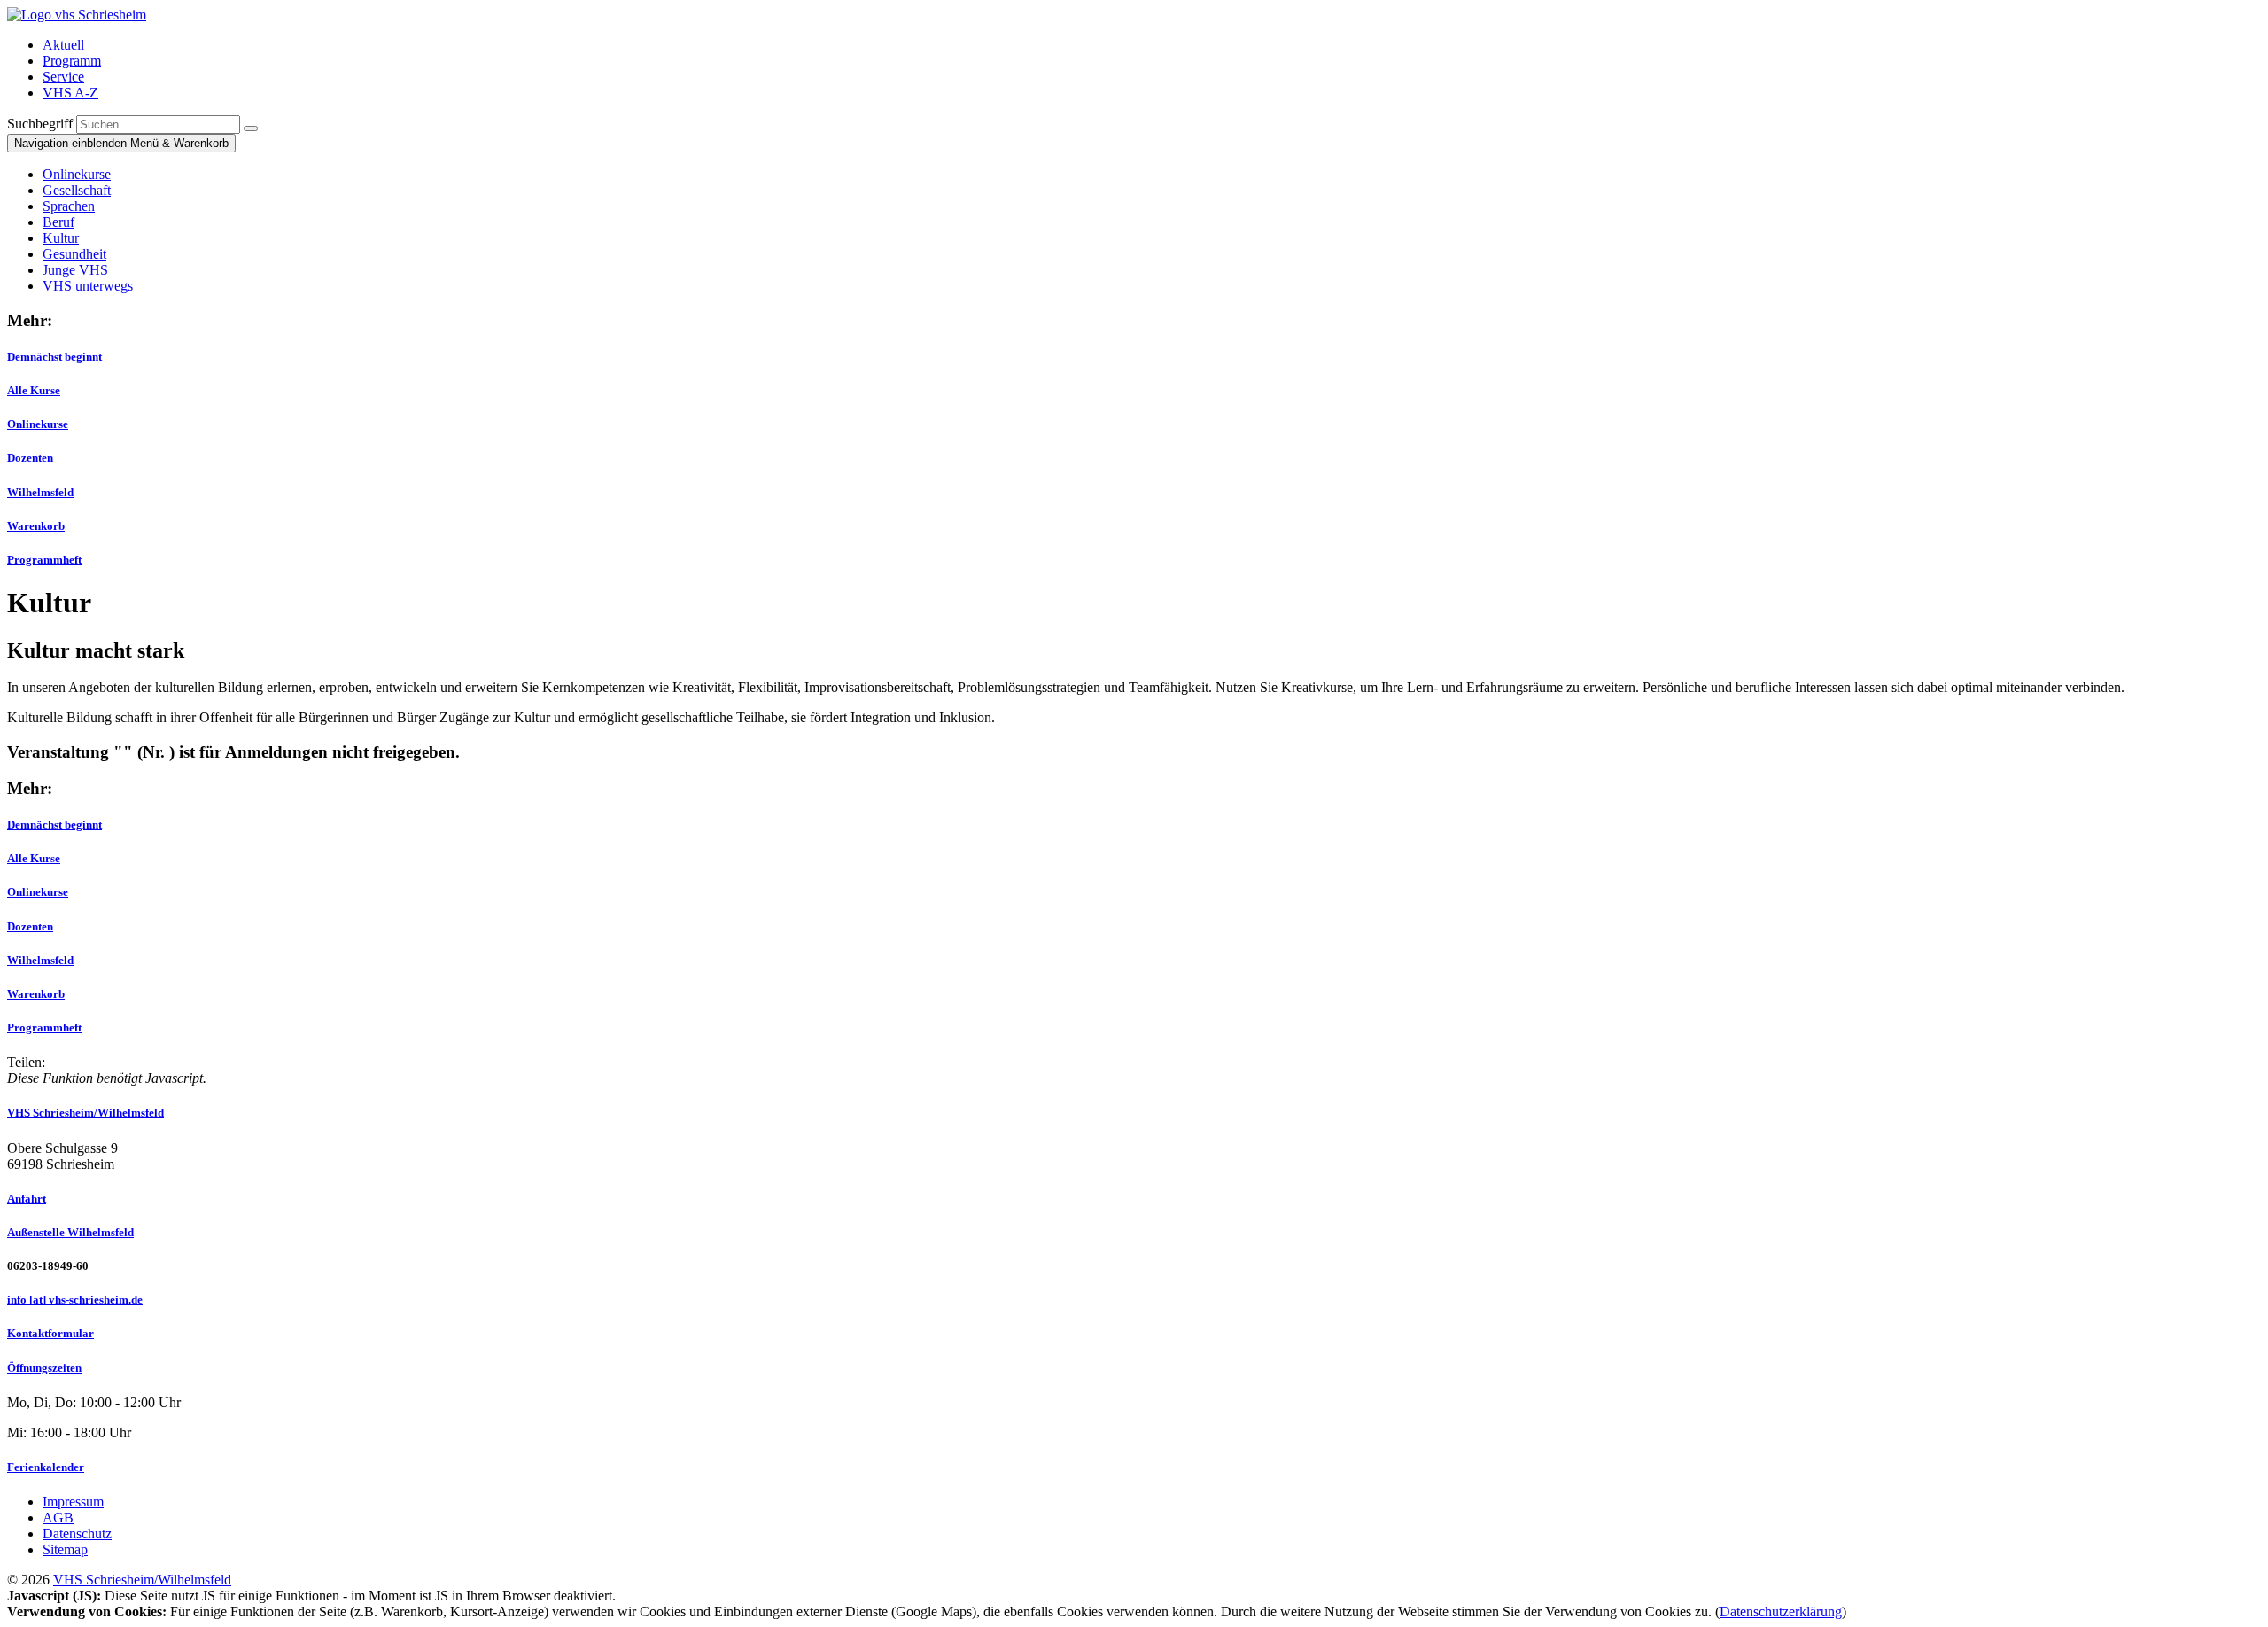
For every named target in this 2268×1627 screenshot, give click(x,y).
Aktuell (63, 45)
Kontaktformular (50, 1333)
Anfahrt (27, 1199)
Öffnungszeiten (44, 1368)
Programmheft (44, 560)
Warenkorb (36, 526)
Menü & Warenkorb (121, 143)
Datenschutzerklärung (1781, 1611)
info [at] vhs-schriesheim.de (75, 1300)
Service (63, 77)
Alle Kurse (34, 390)
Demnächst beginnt (54, 357)
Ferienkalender (46, 1467)
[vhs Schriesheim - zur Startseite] (77, 15)
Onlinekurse (38, 424)
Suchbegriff (40, 124)
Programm (72, 61)
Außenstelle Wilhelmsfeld (70, 1232)
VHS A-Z (70, 93)
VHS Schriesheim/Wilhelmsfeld (85, 1113)
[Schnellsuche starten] (251, 128)
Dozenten (30, 458)
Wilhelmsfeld (40, 492)
